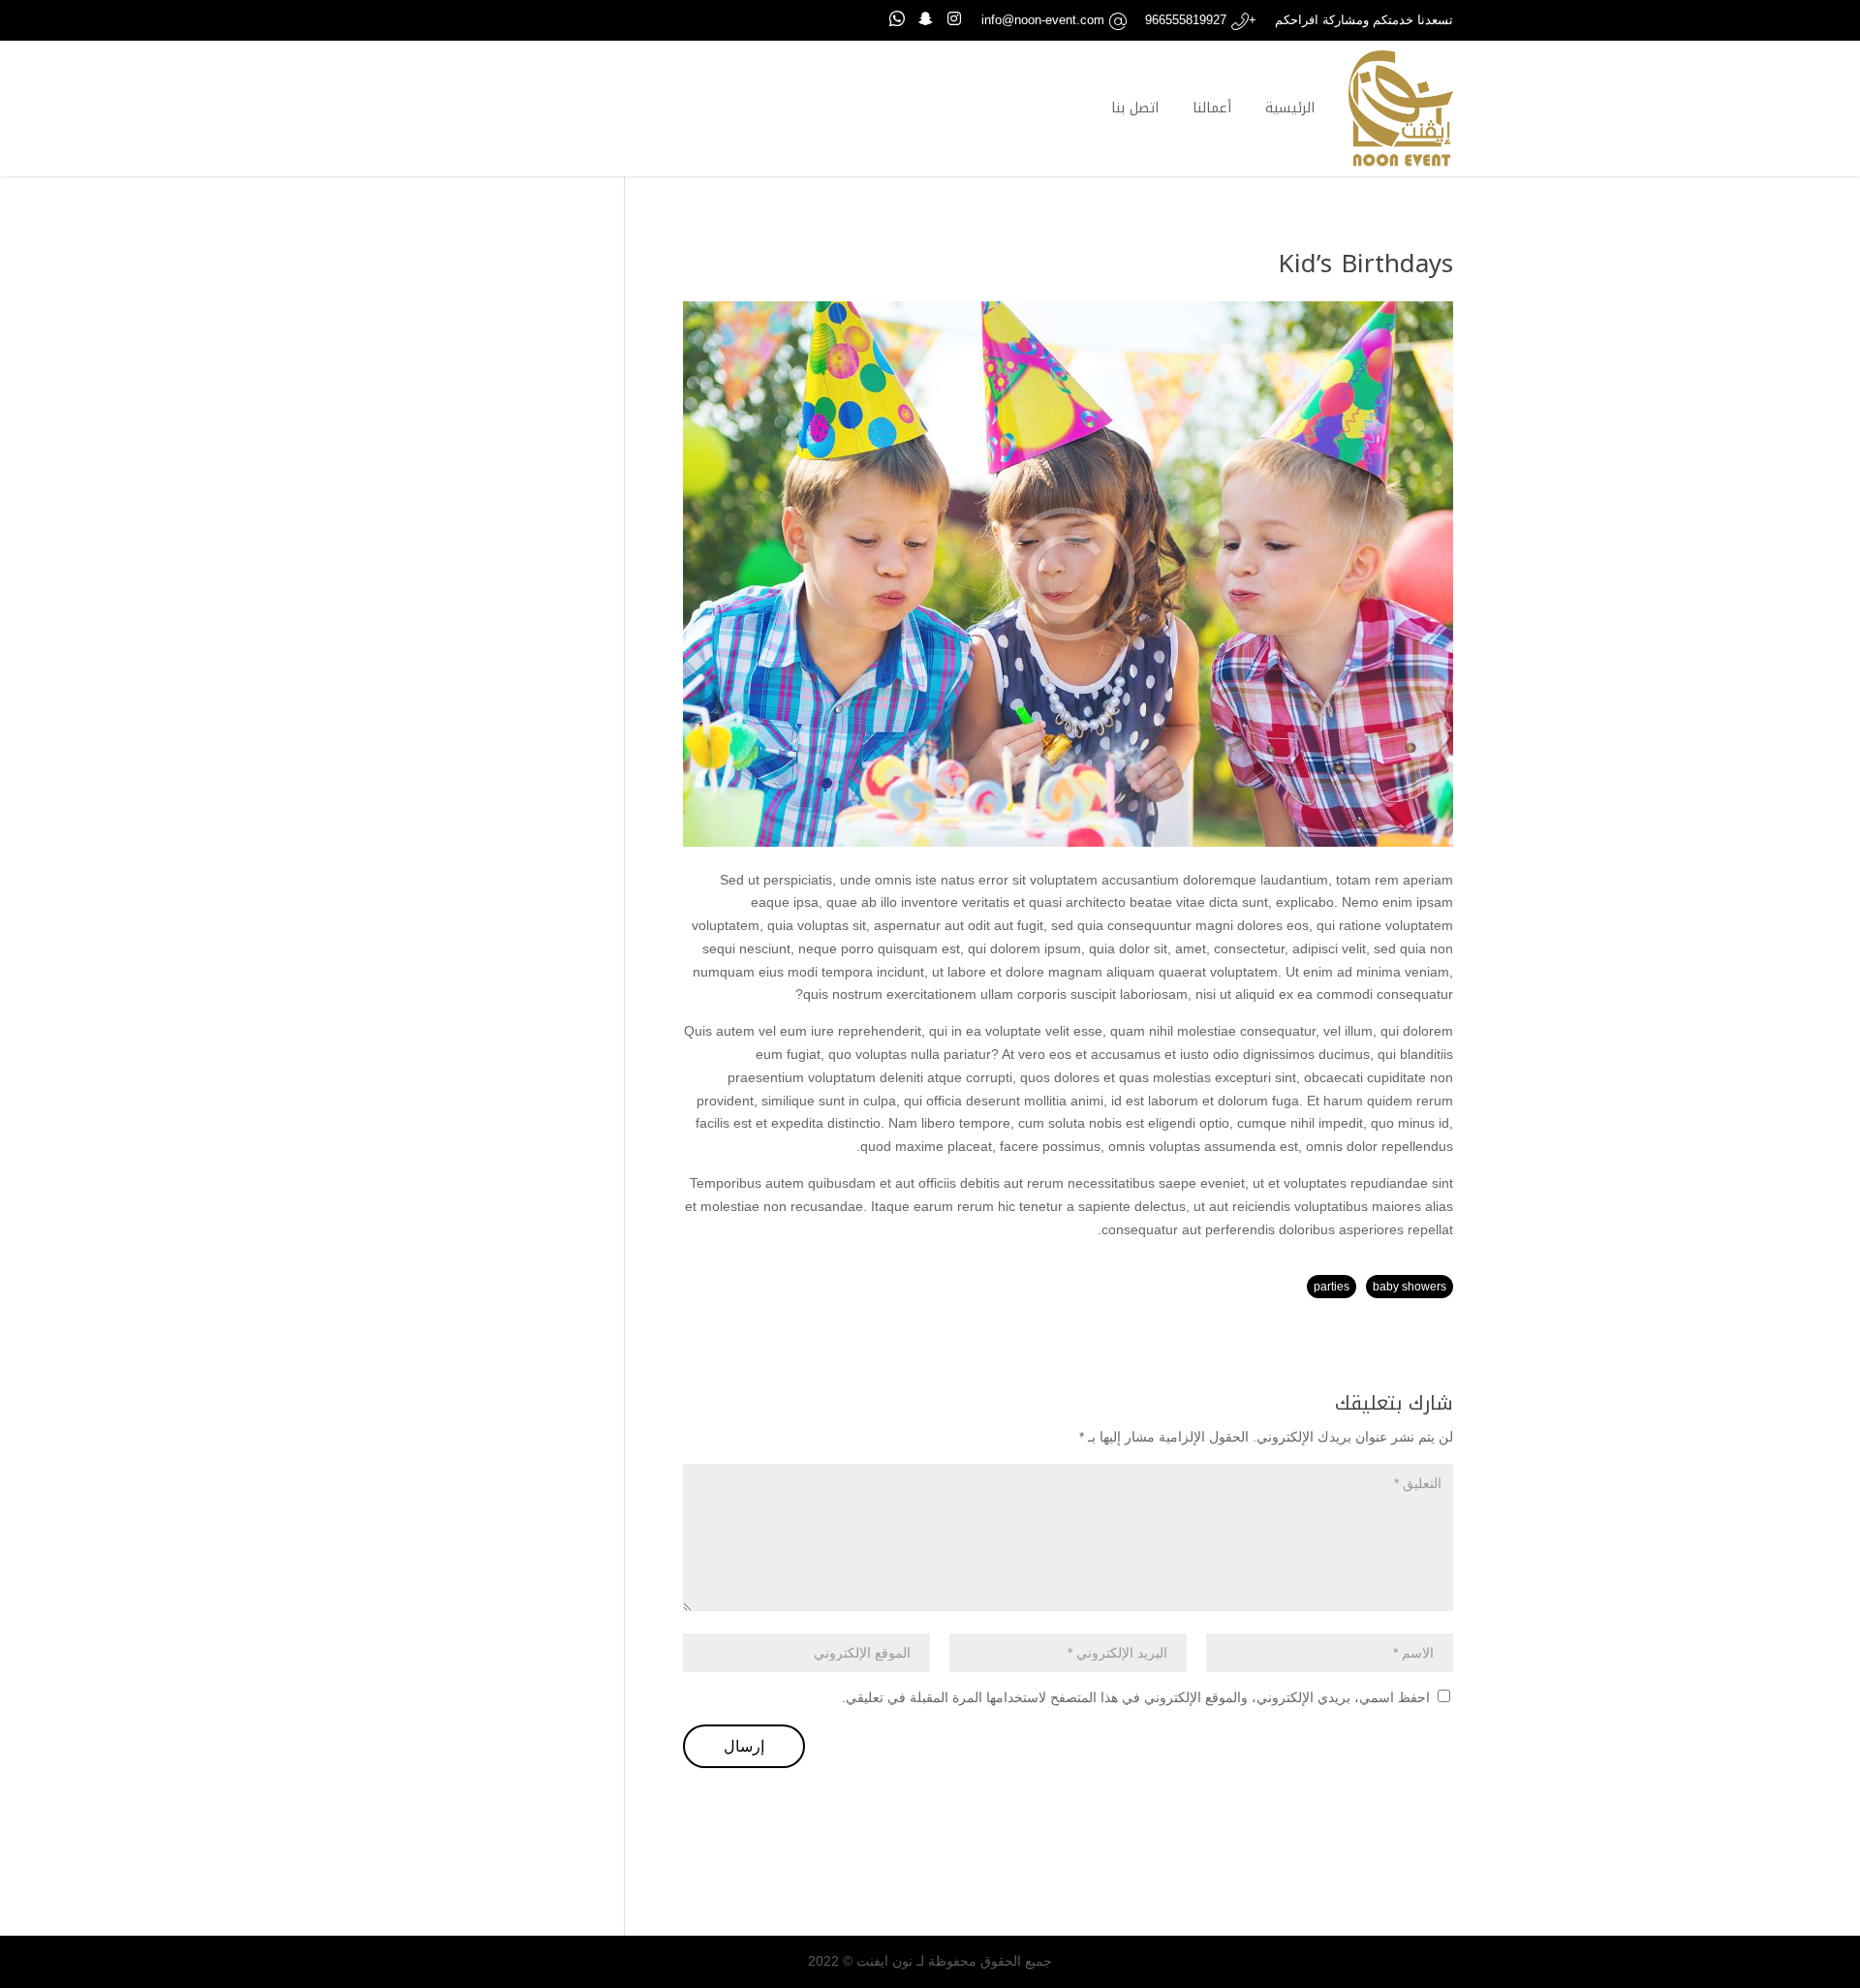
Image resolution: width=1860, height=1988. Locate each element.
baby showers (1410, 1287)
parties (1332, 1287)
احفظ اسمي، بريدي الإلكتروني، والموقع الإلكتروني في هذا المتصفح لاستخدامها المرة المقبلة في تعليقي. (1136, 1697)
